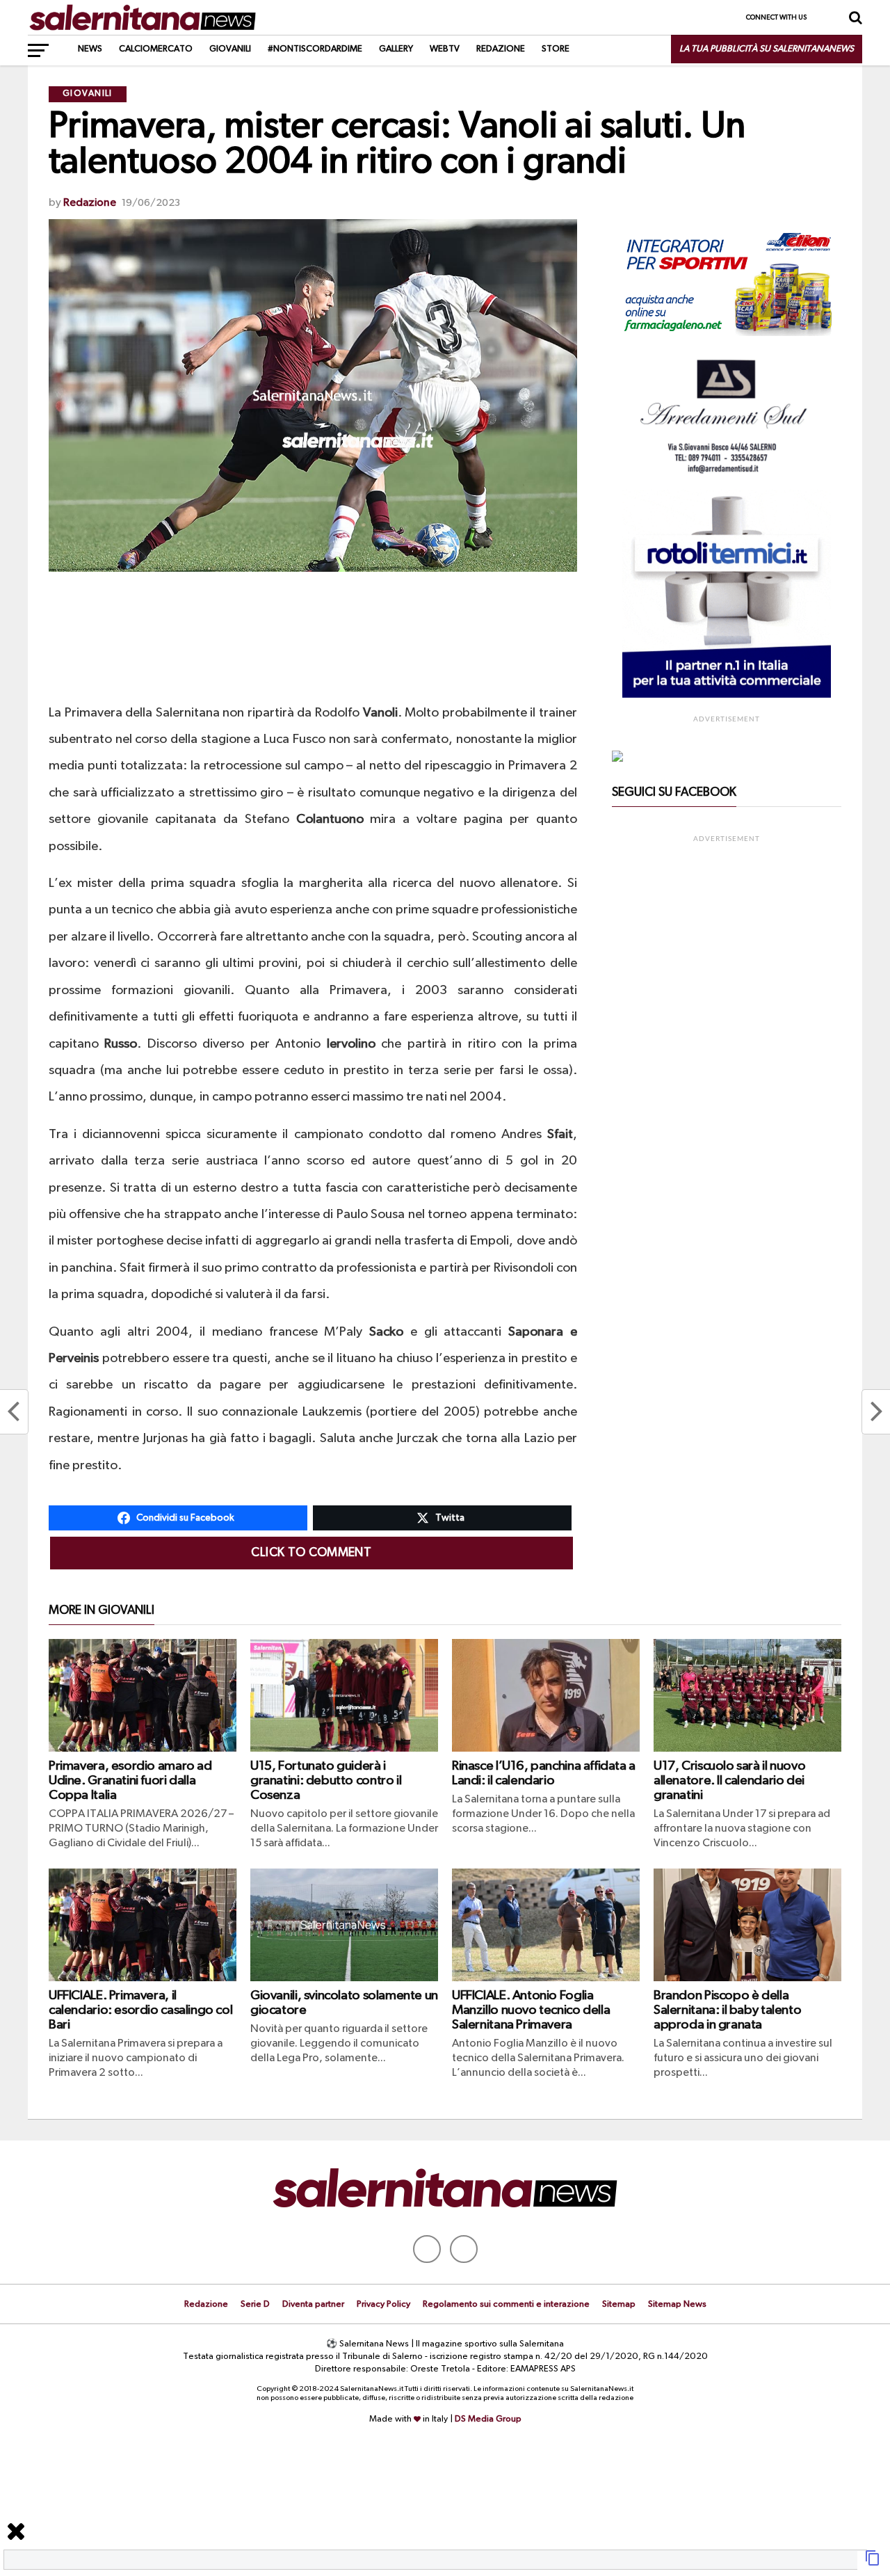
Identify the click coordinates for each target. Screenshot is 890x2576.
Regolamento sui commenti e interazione (506, 2304)
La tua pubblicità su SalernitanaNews (767, 49)
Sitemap (619, 2304)
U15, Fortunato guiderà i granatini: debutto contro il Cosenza (326, 1781)
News (90, 49)
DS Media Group (488, 2419)
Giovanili (230, 49)
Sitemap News (677, 2304)
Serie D (255, 2304)
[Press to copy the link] (873, 2563)
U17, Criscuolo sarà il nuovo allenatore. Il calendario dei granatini (729, 1781)
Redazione (501, 49)
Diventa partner (313, 2304)
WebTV (445, 49)
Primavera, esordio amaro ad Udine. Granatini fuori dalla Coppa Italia (130, 1781)
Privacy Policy (383, 2304)
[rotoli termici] (727, 695)
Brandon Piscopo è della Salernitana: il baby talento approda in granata (727, 2010)
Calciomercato (156, 49)
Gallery (396, 49)
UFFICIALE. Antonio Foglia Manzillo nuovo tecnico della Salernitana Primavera (531, 2010)
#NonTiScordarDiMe (315, 49)
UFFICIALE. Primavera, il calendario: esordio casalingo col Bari (140, 2010)
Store (556, 49)
